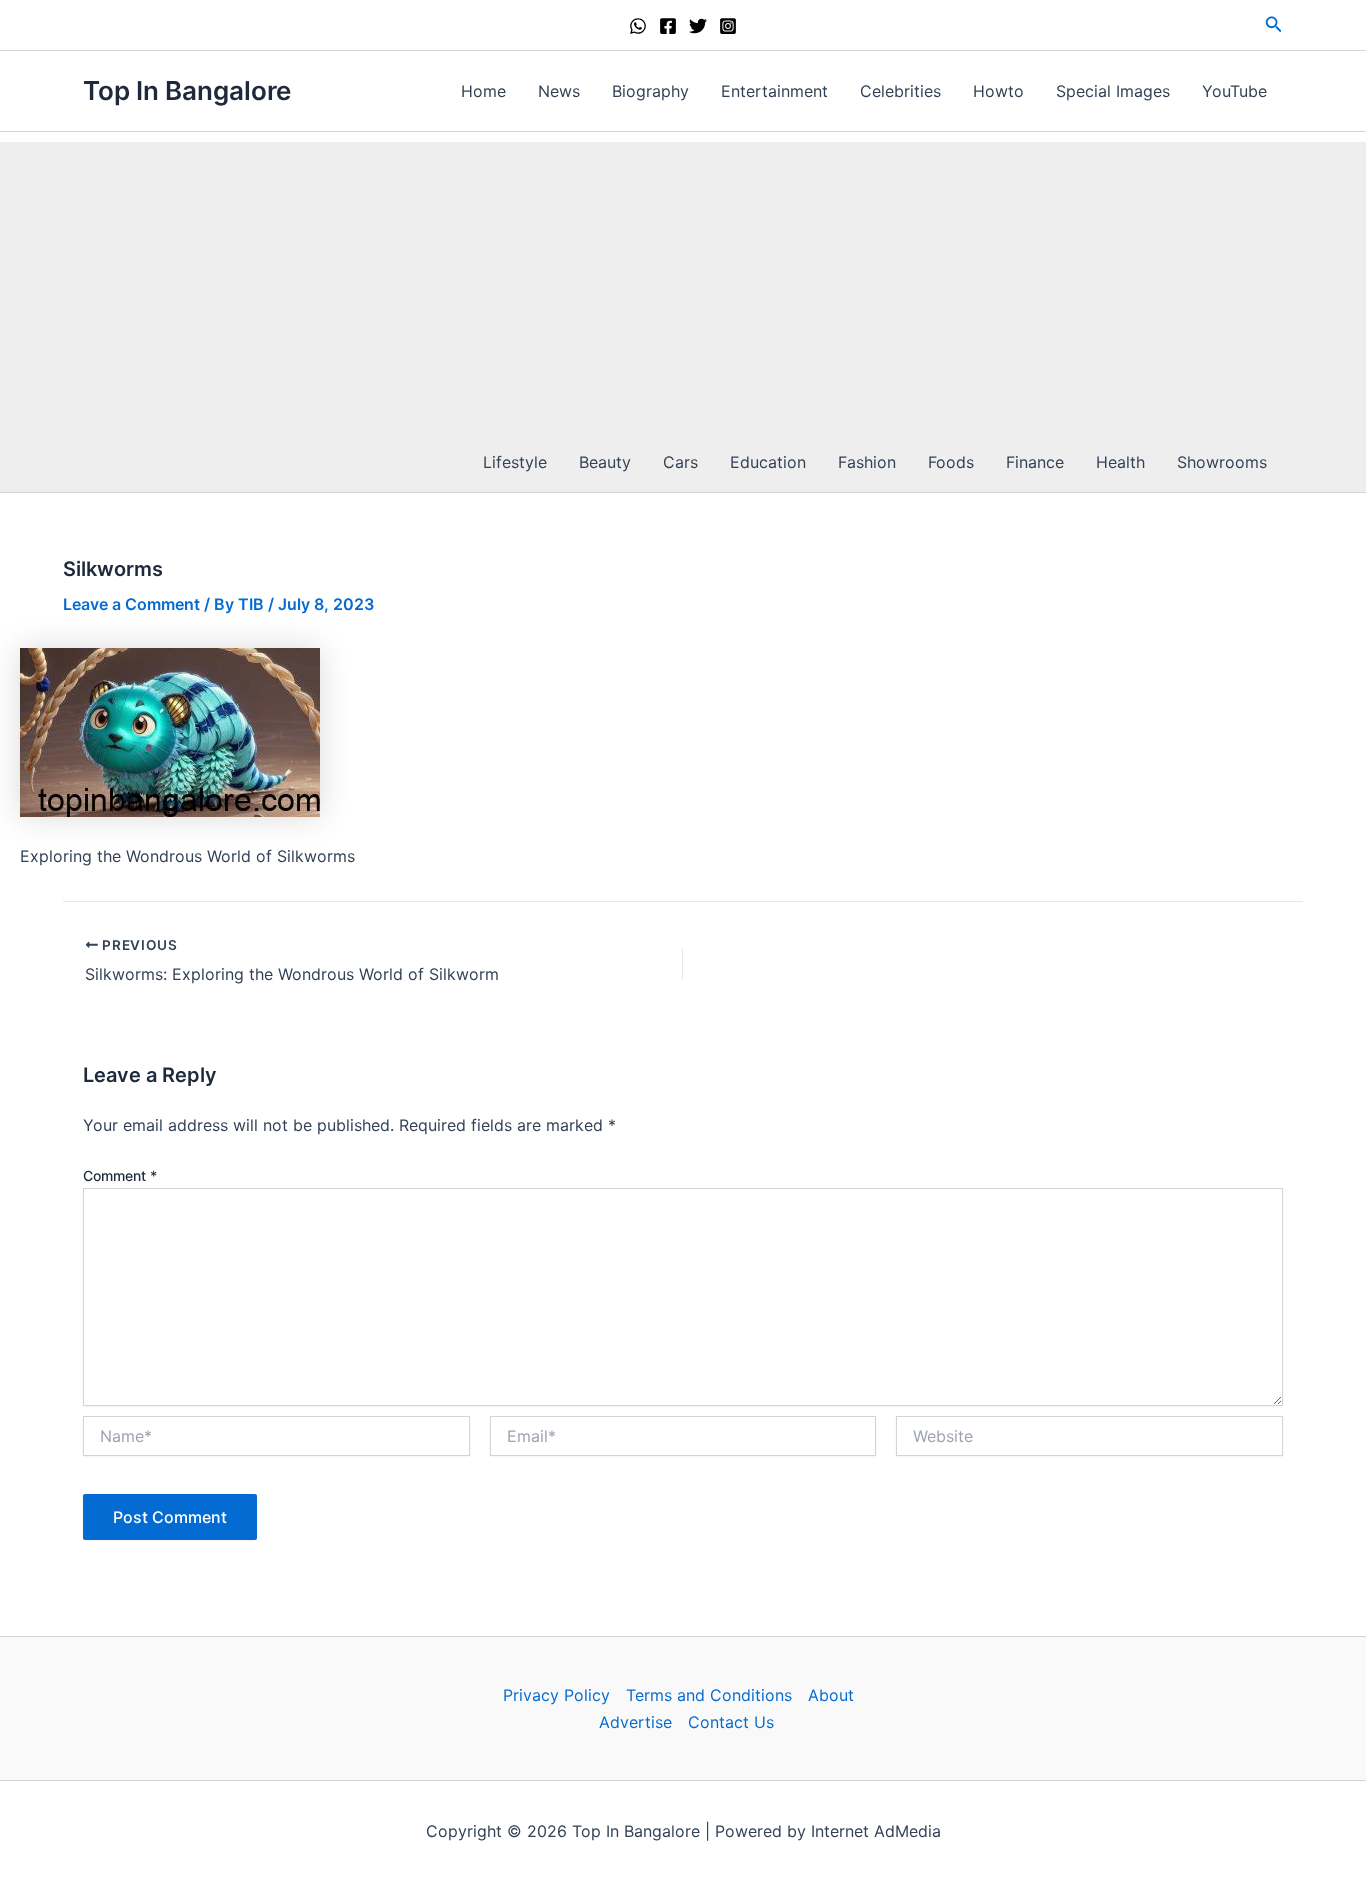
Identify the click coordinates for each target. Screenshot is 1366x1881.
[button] (1274, 24)
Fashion (867, 462)
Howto (998, 91)
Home (483, 91)
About (831, 1695)
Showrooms (1222, 462)
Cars (680, 462)
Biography (650, 91)
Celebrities (900, 91)
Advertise (635, 1722)
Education (768, 462)
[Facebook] (668, 26)
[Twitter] (698, 26)
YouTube (1234, 91)
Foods (951, 462)
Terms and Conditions (709, 1695)
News (559, 91)
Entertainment (774, 91)
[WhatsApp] (638, 26)
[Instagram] (728, 26)
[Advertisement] (683, 282)
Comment (120, 1175)
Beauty (605, 462)
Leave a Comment (131, 604)
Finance (1035, 462)
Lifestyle (515, 462)
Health (1120, 462)
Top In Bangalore (187, 90)
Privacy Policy (556, 1695)
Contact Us (731, 1722)
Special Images (1113, 91)
